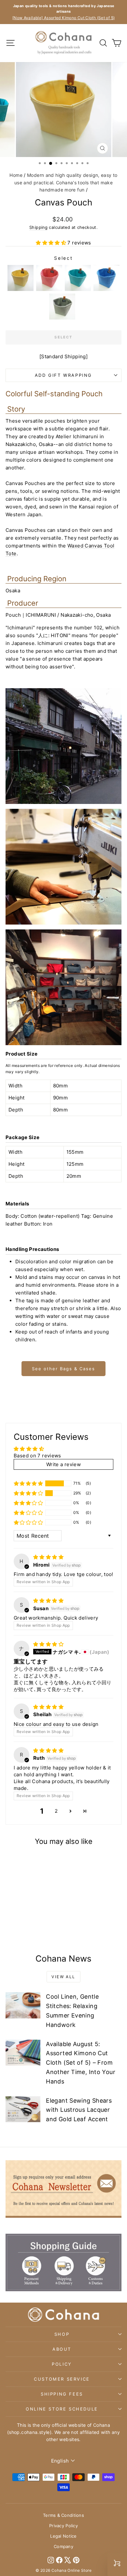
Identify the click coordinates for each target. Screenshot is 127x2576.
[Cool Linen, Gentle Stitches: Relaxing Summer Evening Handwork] (23, 2005)
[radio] (21, 278)
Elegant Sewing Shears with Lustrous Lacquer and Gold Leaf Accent (79, 2110)
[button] (52, 243)
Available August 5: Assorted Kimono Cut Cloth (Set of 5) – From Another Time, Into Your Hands (81, 2063)
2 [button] (56, 1811)
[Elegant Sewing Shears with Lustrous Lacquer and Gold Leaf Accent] (23, 2109)
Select (63, 258)
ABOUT (62, 2349)
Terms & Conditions (63, 2515)
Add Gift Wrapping (63, 375)
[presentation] (46, 1911)
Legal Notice (63, 2536)
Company (63, 2546)
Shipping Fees (62, 2394)
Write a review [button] (63, 1464)
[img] (48, 1557)
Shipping (38, 227)
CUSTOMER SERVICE (62, 2379)
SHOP (62, 2334)
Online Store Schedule (62, 2409)
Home (16, 175)
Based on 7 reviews (37, 1456)
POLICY (62, 2364)
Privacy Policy (63, 2526)
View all (63, 1977)
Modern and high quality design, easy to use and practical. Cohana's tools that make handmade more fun (66, 182)
